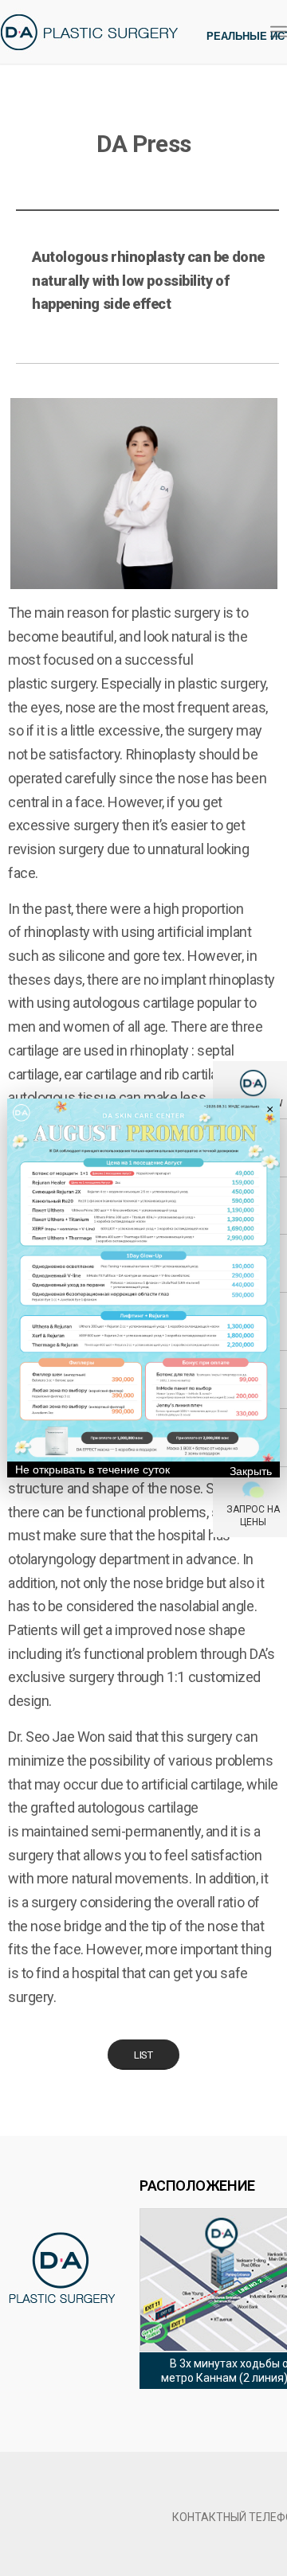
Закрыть (251, 1471)
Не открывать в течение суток (92, 1469)
